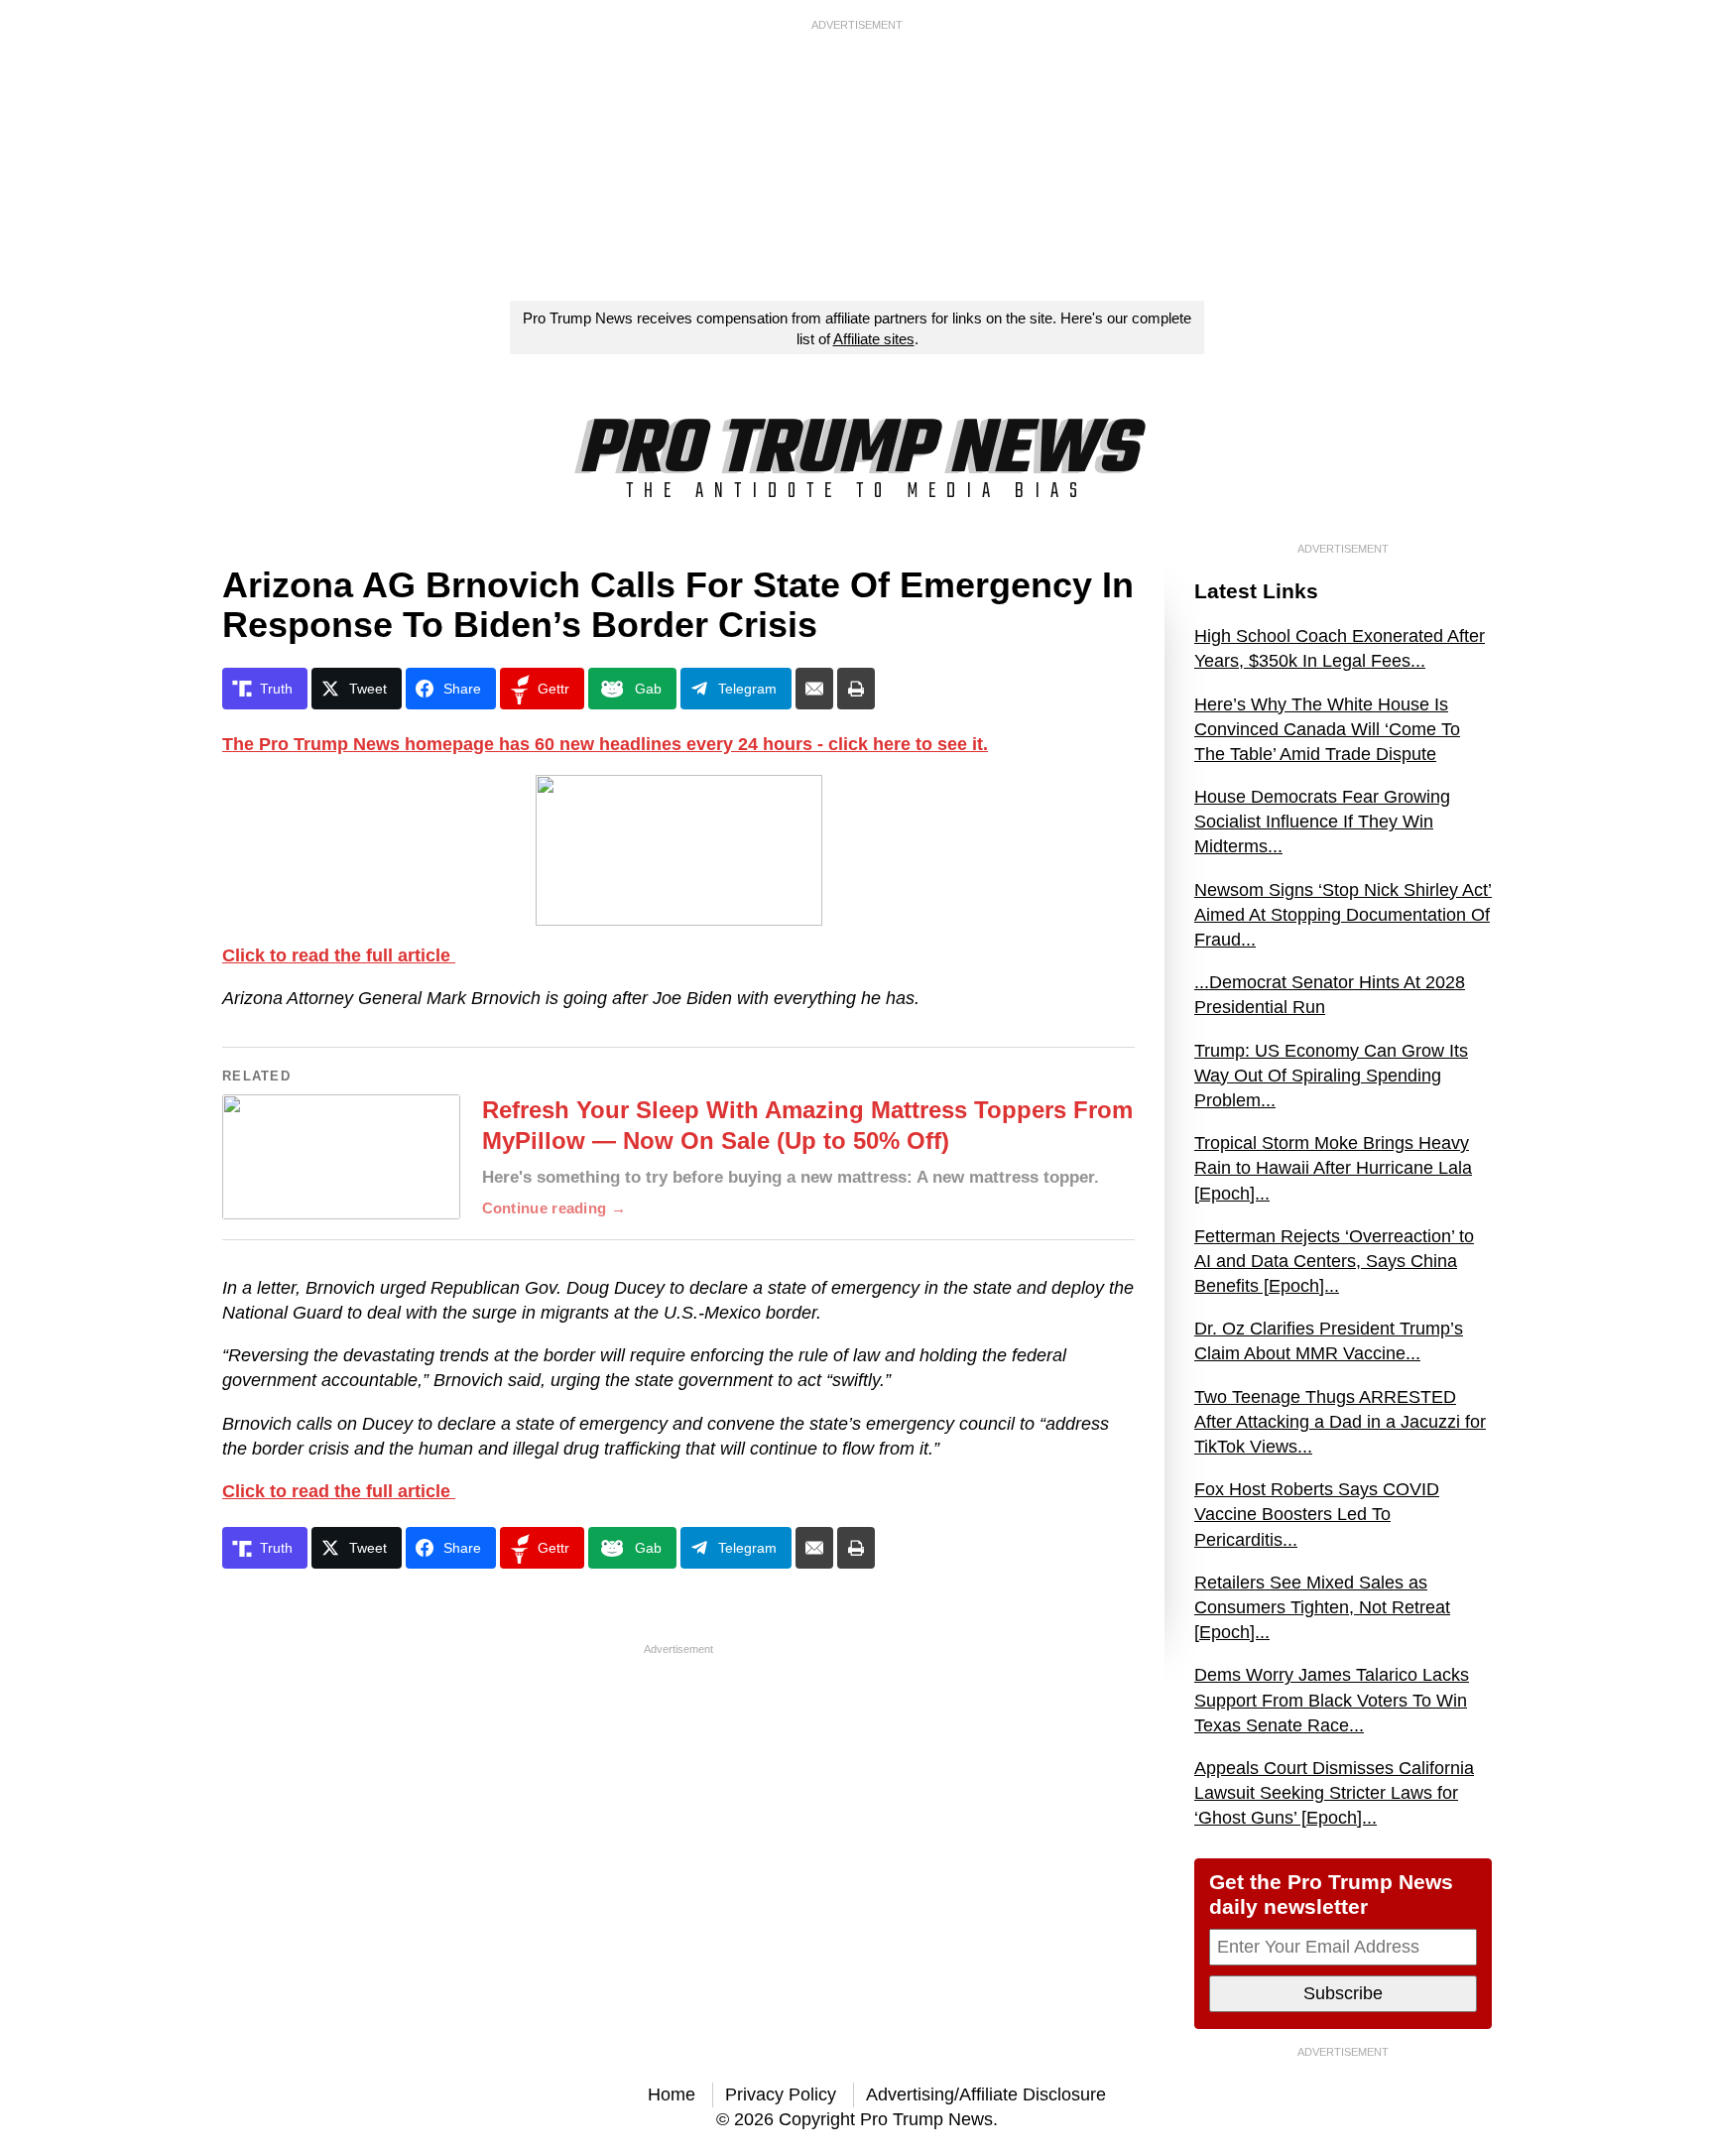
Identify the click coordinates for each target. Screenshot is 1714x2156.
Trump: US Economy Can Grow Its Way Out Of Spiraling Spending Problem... (1331, 1076)
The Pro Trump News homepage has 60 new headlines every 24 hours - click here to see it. (605, 744)
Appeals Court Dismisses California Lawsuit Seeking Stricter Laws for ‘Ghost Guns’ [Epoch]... (1334, 1793)
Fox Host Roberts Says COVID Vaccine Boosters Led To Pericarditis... (1317, 1514)
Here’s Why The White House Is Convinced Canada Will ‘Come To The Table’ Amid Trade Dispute (1327, 729)
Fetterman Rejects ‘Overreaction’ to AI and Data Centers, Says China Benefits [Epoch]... (1334, 1261)
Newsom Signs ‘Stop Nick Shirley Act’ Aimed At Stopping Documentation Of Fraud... (1343, 915)
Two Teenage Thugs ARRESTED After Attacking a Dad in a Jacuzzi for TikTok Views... (1340, 1422)
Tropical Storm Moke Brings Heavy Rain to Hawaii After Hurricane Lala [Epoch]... (1333, 1168)
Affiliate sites (874, 339)
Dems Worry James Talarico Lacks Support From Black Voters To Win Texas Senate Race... (1332, 1700)
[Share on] (814, 689)
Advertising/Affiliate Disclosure (986, 2094)
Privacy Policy (781, 2094)
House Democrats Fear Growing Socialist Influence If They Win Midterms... (1322, 822)
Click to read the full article (339, 955)
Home (672, 2094)
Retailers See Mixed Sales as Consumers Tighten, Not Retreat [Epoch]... (1322, 1607)
